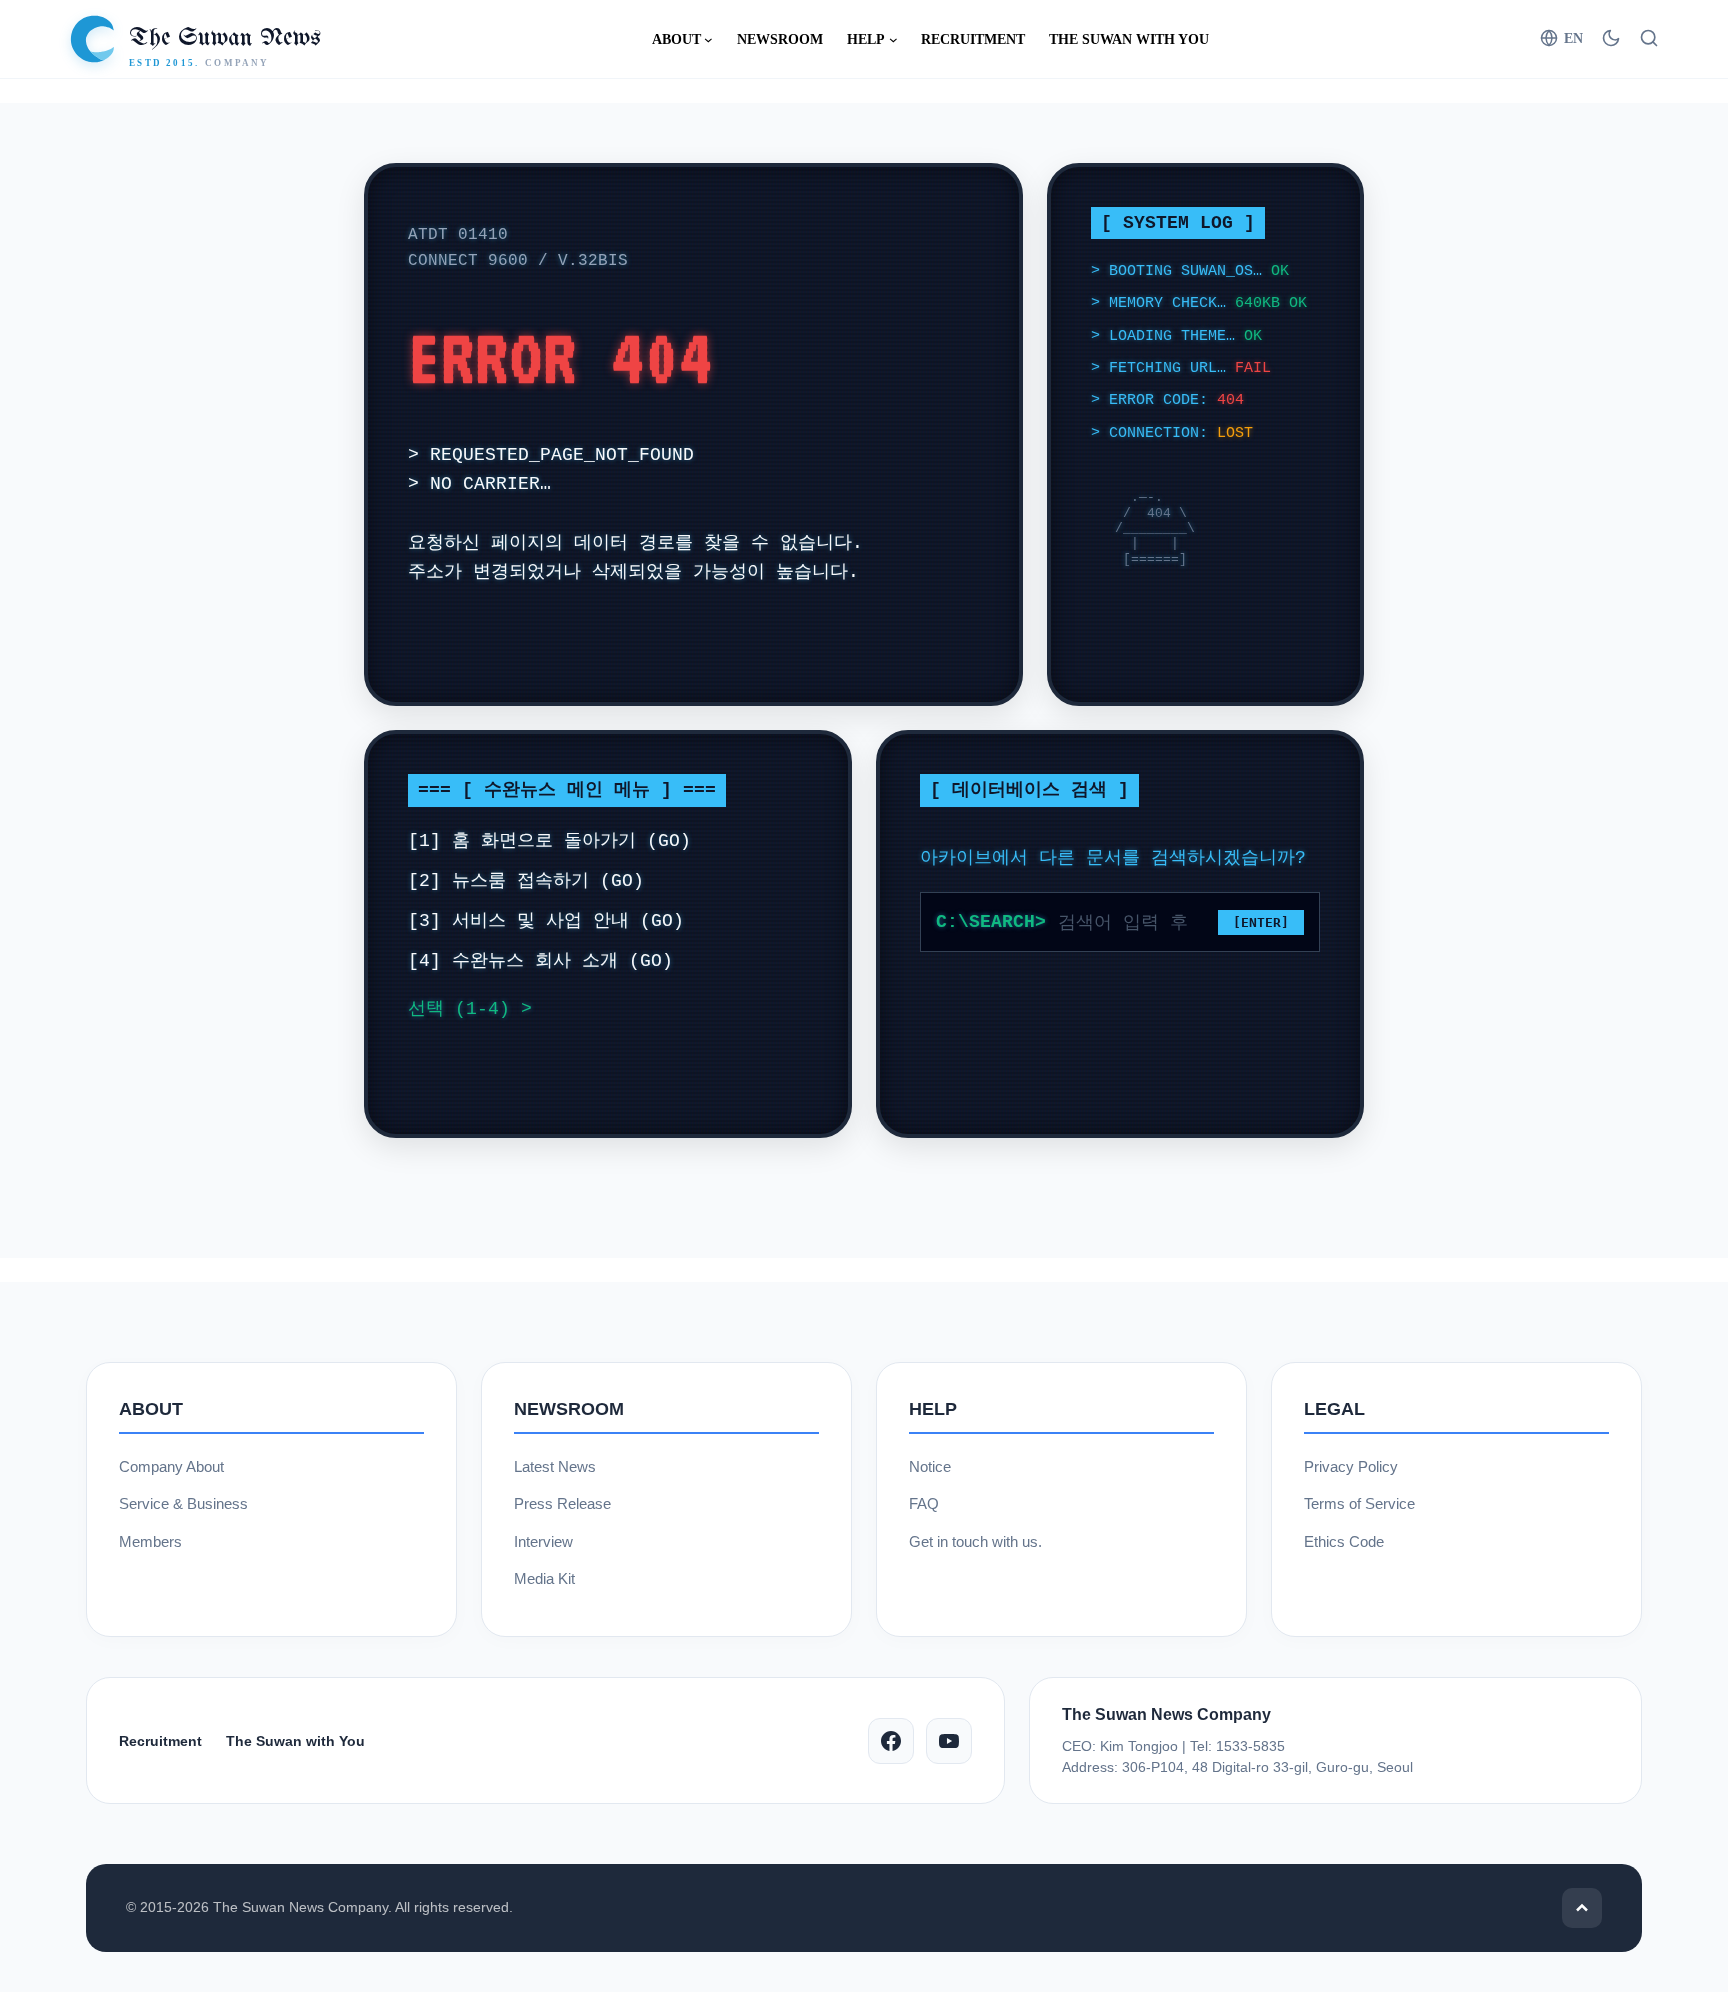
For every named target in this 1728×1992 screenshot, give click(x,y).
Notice (930, 1466)
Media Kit (544, 1578)
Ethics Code (1344, 1541)
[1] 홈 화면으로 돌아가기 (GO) (549, 841)
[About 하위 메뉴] (708, 39)
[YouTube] (949, 1741)
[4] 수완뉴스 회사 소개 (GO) (540, 961)
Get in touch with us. (975, 1541)
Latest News (555, 1466)
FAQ (924, 1503)
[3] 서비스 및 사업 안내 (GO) (546, 921)
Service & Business (183, 1503)
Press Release (562, 1503)
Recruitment (160, 1741)
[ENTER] (1261, 922)
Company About (171, 1466)
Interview (543, 1541)
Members (150, 1541)
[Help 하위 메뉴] (893, 39)
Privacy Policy (1351, 1466)
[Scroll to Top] (1582, 1908)
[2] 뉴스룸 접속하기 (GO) (526, 881)
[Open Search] (1649, 38)
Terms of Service (1359, 1503)
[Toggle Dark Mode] (1611, 38)
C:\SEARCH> (991, 922)
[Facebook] (891, 1741)
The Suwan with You (295, 1741)
